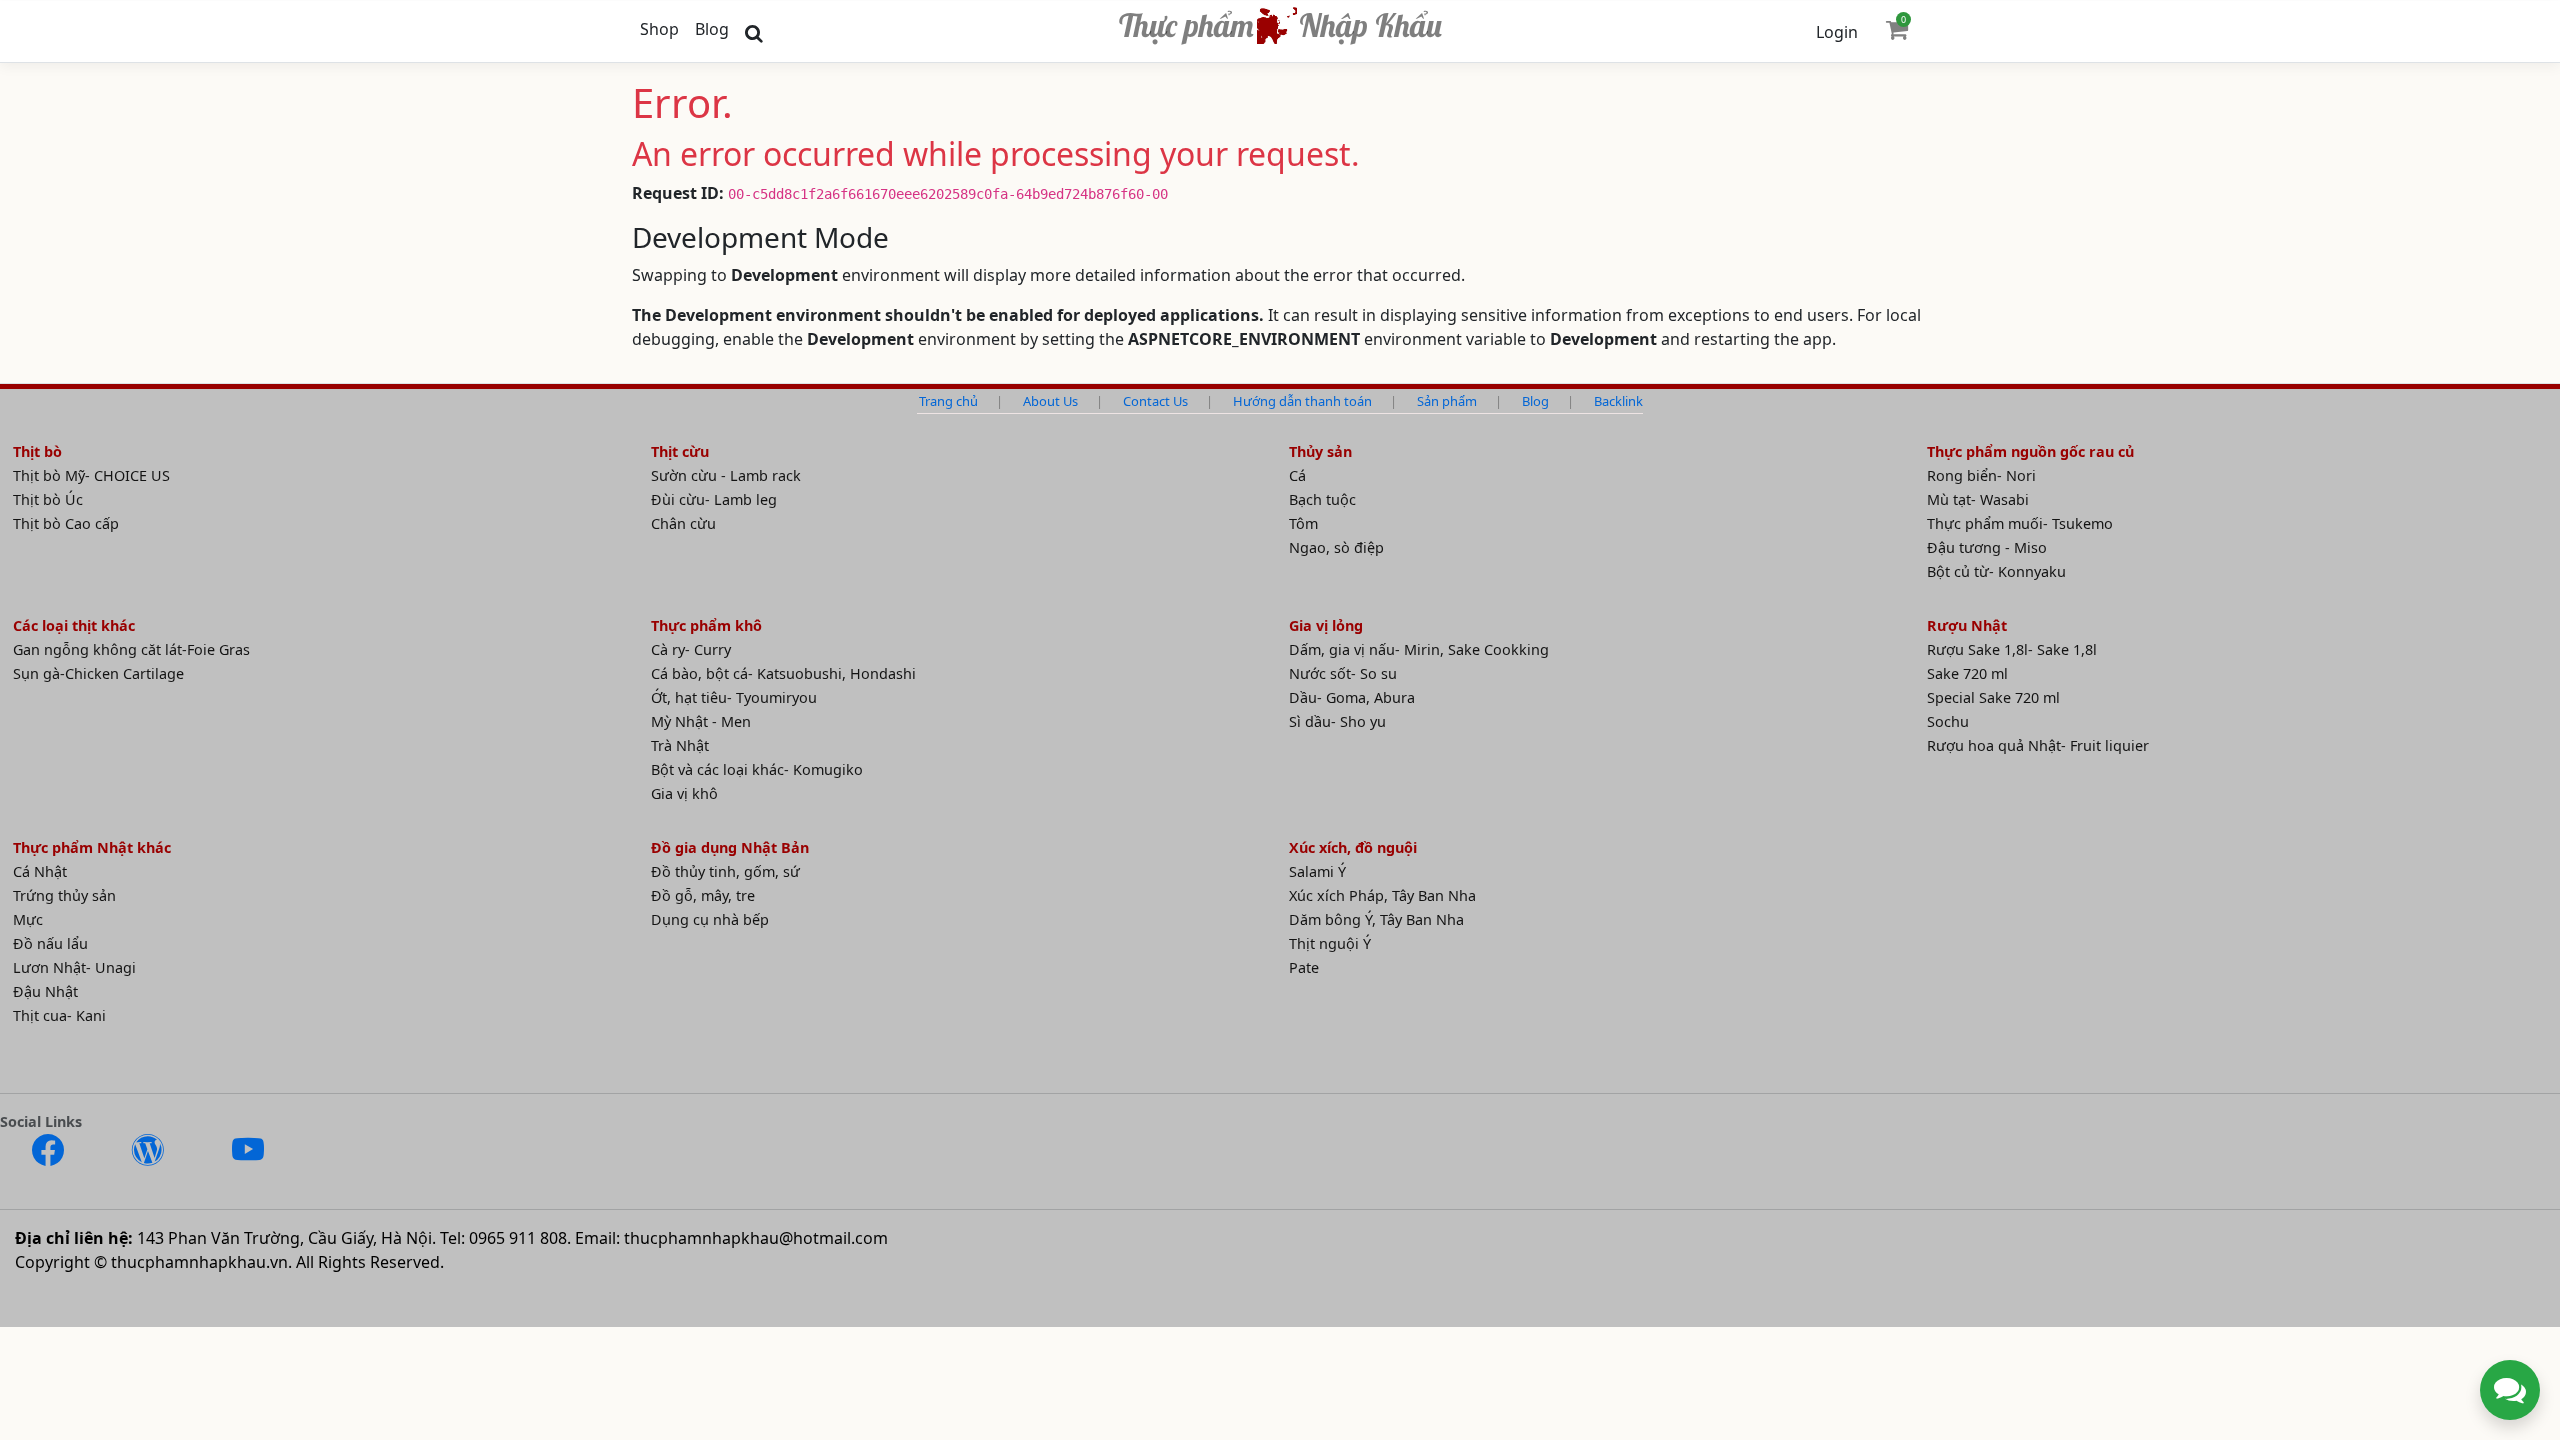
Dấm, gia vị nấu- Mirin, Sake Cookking (1419, 649)
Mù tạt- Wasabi (1978, 499)
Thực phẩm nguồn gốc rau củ (2030, 451)
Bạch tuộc (1322, 499)
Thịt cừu (680, 451)
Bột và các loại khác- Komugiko (757, 769)
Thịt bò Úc (48, 499)
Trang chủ (948, 401)
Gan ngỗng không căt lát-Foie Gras (131, 649)
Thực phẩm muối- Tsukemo (2020, 523)
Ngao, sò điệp (1336, 547)
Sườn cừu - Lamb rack (726, 475)
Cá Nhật (40, 871)
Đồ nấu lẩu (50, 943)
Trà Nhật (680, 745)
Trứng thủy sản (64, 895)
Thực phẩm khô (706, 625)
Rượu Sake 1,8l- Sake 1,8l (2012, 649)
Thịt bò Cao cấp (66, 523)
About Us (1050, 401)
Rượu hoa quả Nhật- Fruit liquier (2038, 745)
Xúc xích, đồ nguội (1353, 847)
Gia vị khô (684, 793)
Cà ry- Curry (691, 649)
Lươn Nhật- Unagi (74, 967)
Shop (659, 29)
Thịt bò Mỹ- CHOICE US (91, 475)
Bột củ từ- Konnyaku (1996, 571)
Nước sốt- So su (1343, 673)
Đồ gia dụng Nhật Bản (730, 847)
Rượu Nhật (1967, 625)
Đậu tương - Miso (1987, 547)
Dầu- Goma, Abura (1352, 697)
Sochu (1948, 721)
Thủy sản (1320, 451)
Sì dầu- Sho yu (1337, 721)
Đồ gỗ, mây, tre (703, 895)
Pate (1304, 967)
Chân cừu (683, 523)
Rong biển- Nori (1981, 475)
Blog (712, 29)
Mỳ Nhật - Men (701, 721)
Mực (28, 919)
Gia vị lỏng (1326, 625)
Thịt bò (37, 451)
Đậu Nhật (45, 991)
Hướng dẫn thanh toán (1302, 401)
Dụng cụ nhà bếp (710, 919)
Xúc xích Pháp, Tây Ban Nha (1382, 895)
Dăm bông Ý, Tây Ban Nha (1376, 919)
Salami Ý (1317, 871)
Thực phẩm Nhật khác (92, 847)
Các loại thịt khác (74, 625)
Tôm (1303, 523)
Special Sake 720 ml (1993, 697)
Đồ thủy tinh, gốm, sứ (725, 871)
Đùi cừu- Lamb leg (714, 499)
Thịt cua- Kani (59, 1015)
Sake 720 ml (1967, 673)
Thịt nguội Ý (1330, 943)
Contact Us (1155, 401)
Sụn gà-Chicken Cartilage (98, 673)
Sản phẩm (1447, 401)
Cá (1297, 475)
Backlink (1618, 401)
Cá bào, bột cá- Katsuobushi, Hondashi (783, 673)
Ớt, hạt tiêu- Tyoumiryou (734, 697)
